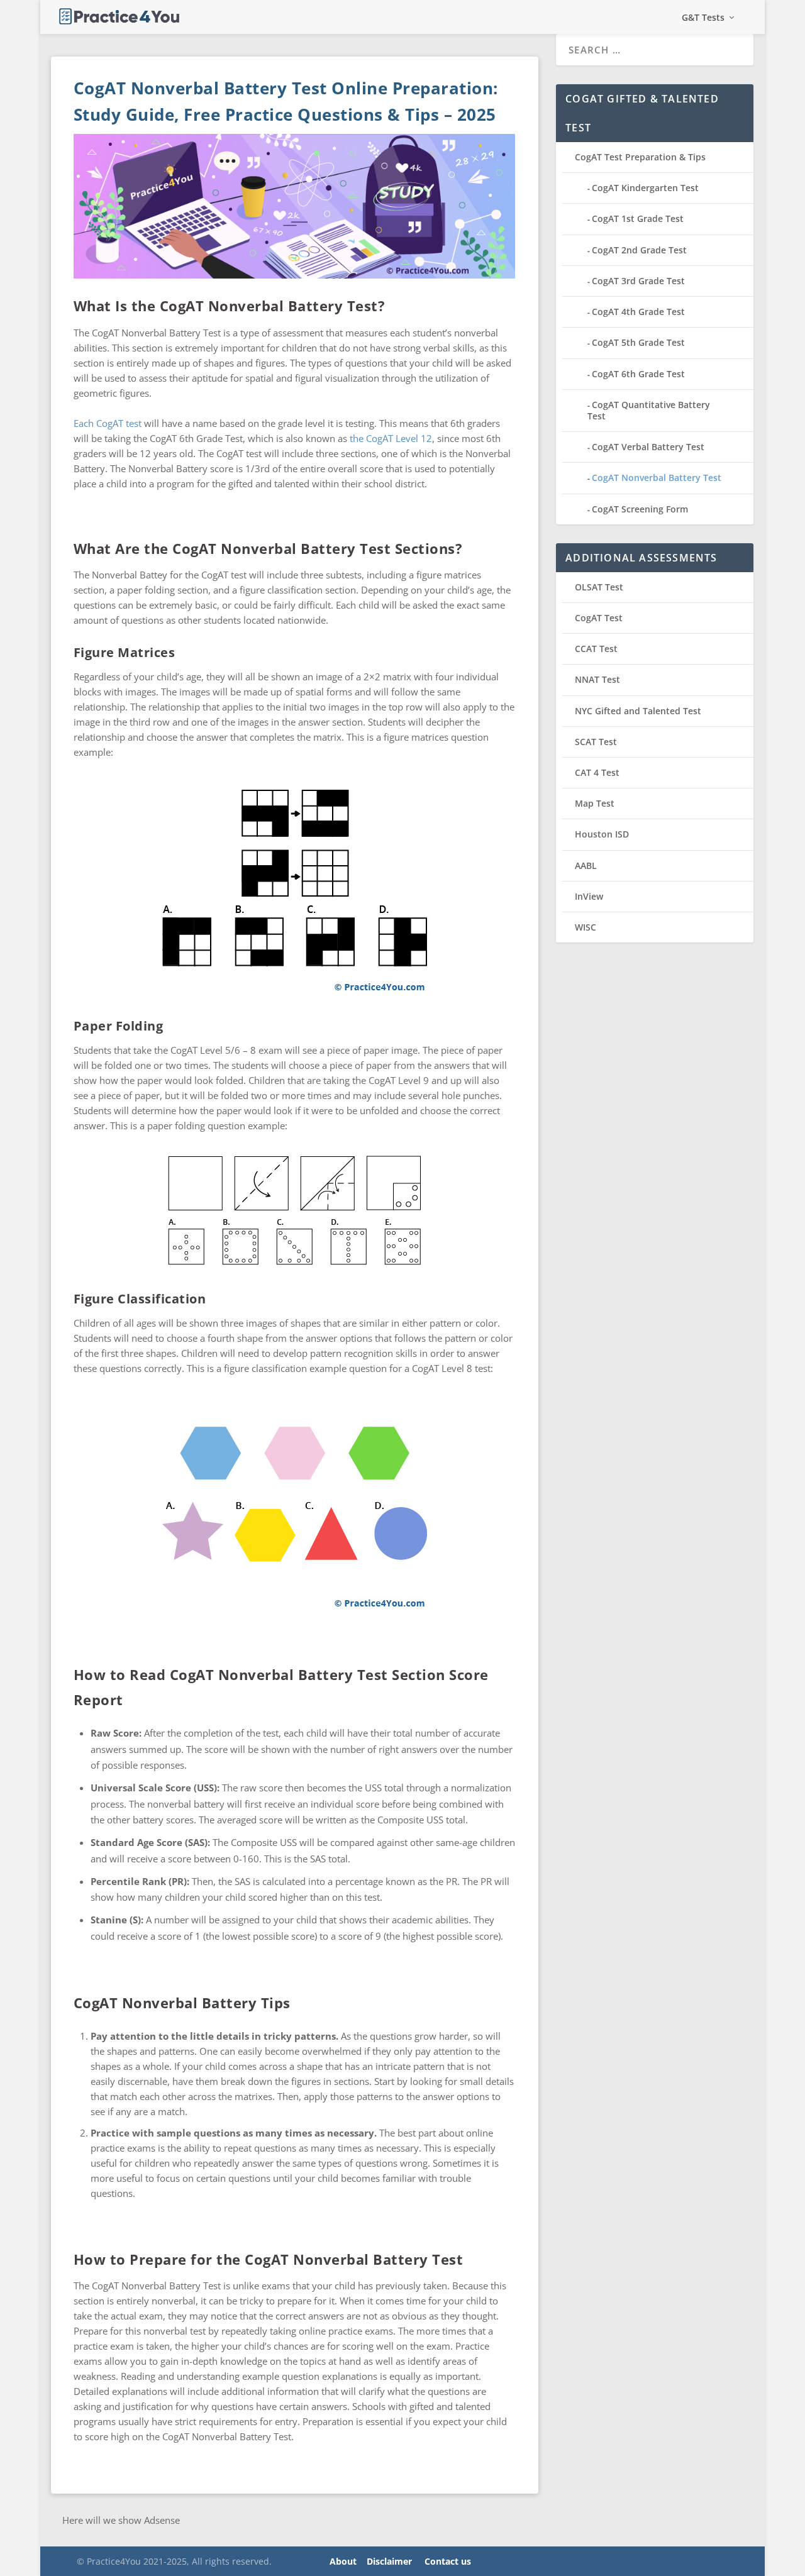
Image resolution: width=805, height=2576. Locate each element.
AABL (586, 865)
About (343, 2561)
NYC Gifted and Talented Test (638, 711)
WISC (586, 927)
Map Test (595, 803)
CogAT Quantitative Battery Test (649, 410)
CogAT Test (599, 618)
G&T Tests (703, 18)
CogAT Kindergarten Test (645, 188)
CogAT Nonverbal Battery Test (657, 478)
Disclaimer (389, 2561)
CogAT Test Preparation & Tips (640, 157)
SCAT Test (596, 742)
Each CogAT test (108, 423)
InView (589, 896)
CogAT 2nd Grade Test (639, 250)
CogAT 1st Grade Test (638, 218)
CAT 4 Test (597, 772)
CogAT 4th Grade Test (638, 312)
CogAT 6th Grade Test (638, 374)
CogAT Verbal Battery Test (648, 447)
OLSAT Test (599, 587)
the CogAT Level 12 (391, 438)
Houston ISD (602, 834)
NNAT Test (597, 679)
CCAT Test (596, 649)
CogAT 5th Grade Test (638, 342)
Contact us (448, 2561)
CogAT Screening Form (640, 509)
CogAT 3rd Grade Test (638, 281)
